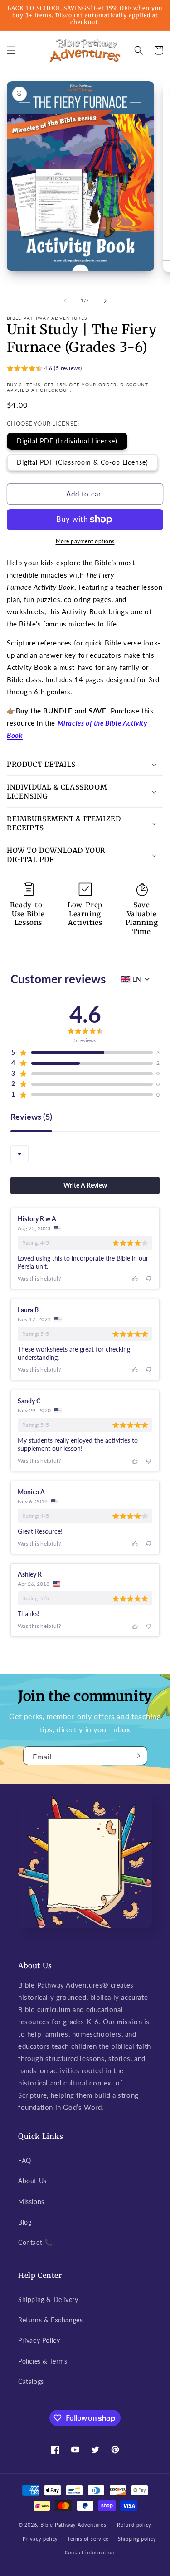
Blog (25, 2222)
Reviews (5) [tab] (31, 1117)
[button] (11, 50)
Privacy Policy (39, 2340)
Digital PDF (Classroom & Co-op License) (83, 462)
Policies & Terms (43, 2361)
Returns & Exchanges (50, 2320)
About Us (32, 2181)
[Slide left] (65, 301)
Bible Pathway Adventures (73, 2525)
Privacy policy (40, 2539)
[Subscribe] (137, 1756)
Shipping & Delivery (48, 2299)
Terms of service (88, 2539)
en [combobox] (137, 979)
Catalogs (31, 2381)
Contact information (90, 2552)
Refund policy (134, 2525)
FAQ (25, 2160)
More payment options (85, 541)
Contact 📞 (35, 2242)
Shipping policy (137, 2539)
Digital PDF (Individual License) (67, 441)
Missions (31, 2202)
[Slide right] (105, 301)
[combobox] (19, 1154)
